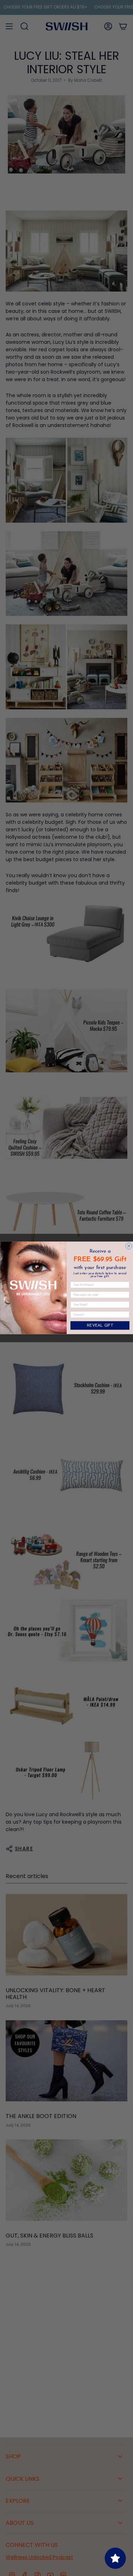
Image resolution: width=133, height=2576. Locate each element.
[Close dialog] (128, 1246)
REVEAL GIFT (100, 1326)
